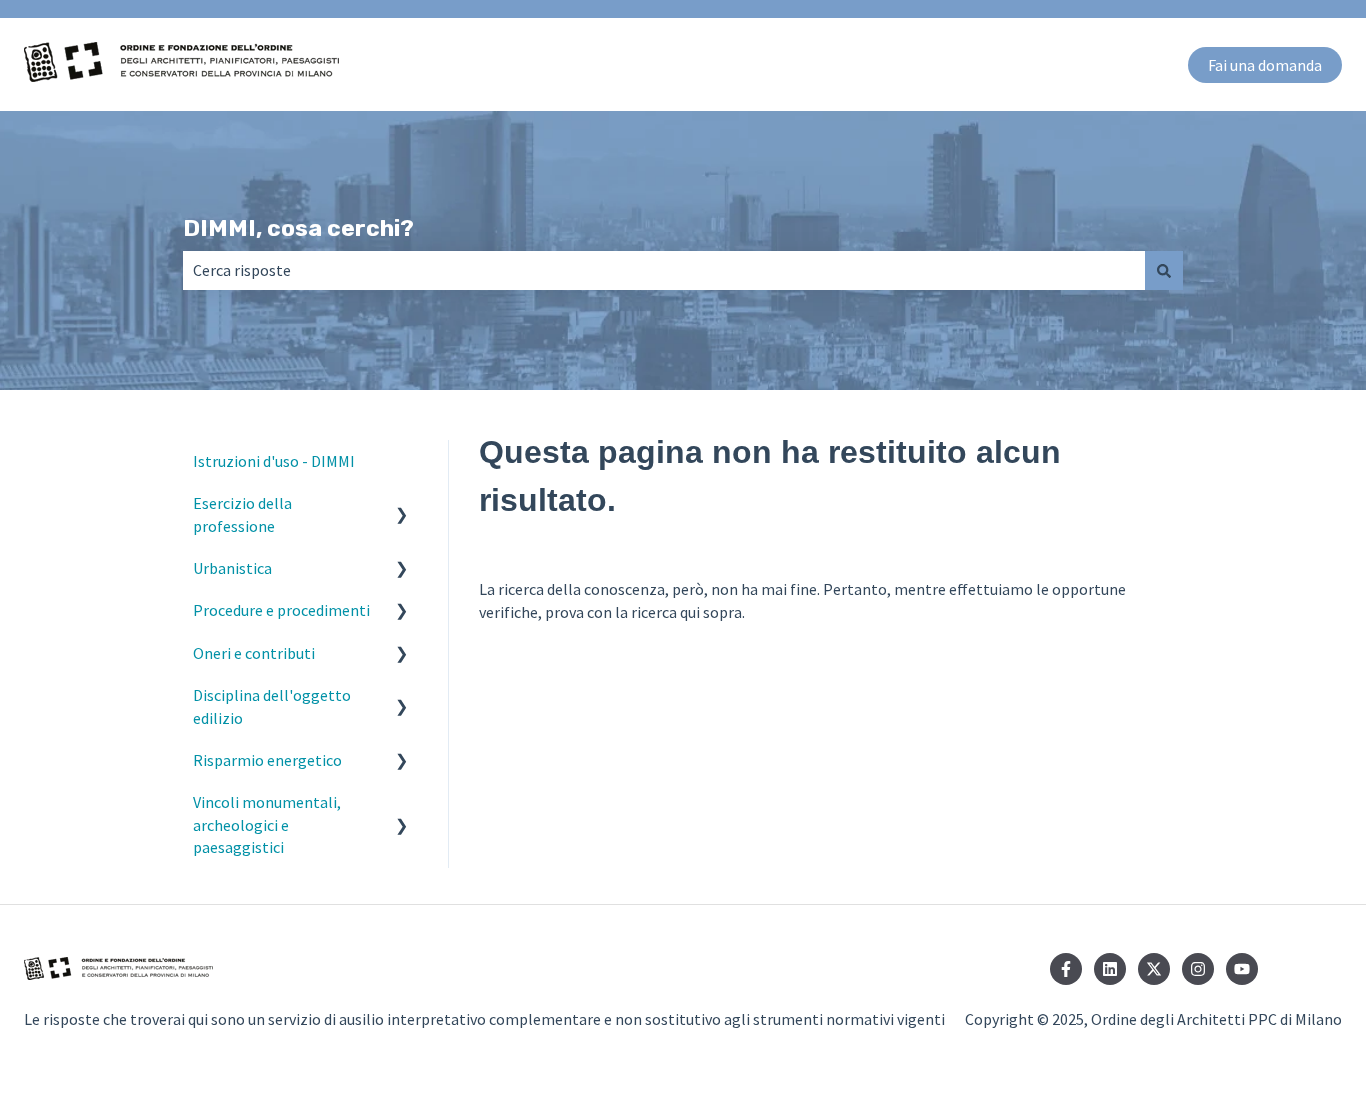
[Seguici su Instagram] (1198, 969)
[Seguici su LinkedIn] (1110, 969)
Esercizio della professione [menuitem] (242, 514)
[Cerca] (1164, 270)
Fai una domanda (1265, 65)
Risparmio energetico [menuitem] (267, 760)
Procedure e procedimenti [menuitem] (281, 610)
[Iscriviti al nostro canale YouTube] (1242, 969)
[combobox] (664, 270)
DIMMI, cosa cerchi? (298, 228)
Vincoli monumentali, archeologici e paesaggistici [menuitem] (267, 824)
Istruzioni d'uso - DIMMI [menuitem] (274, 461)
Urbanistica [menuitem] (232, 568)
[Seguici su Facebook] (1066, 969)
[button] (402, 504)
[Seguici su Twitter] (1154, 969)
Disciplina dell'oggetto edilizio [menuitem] (272, 706)
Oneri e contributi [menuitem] (254, 653)
